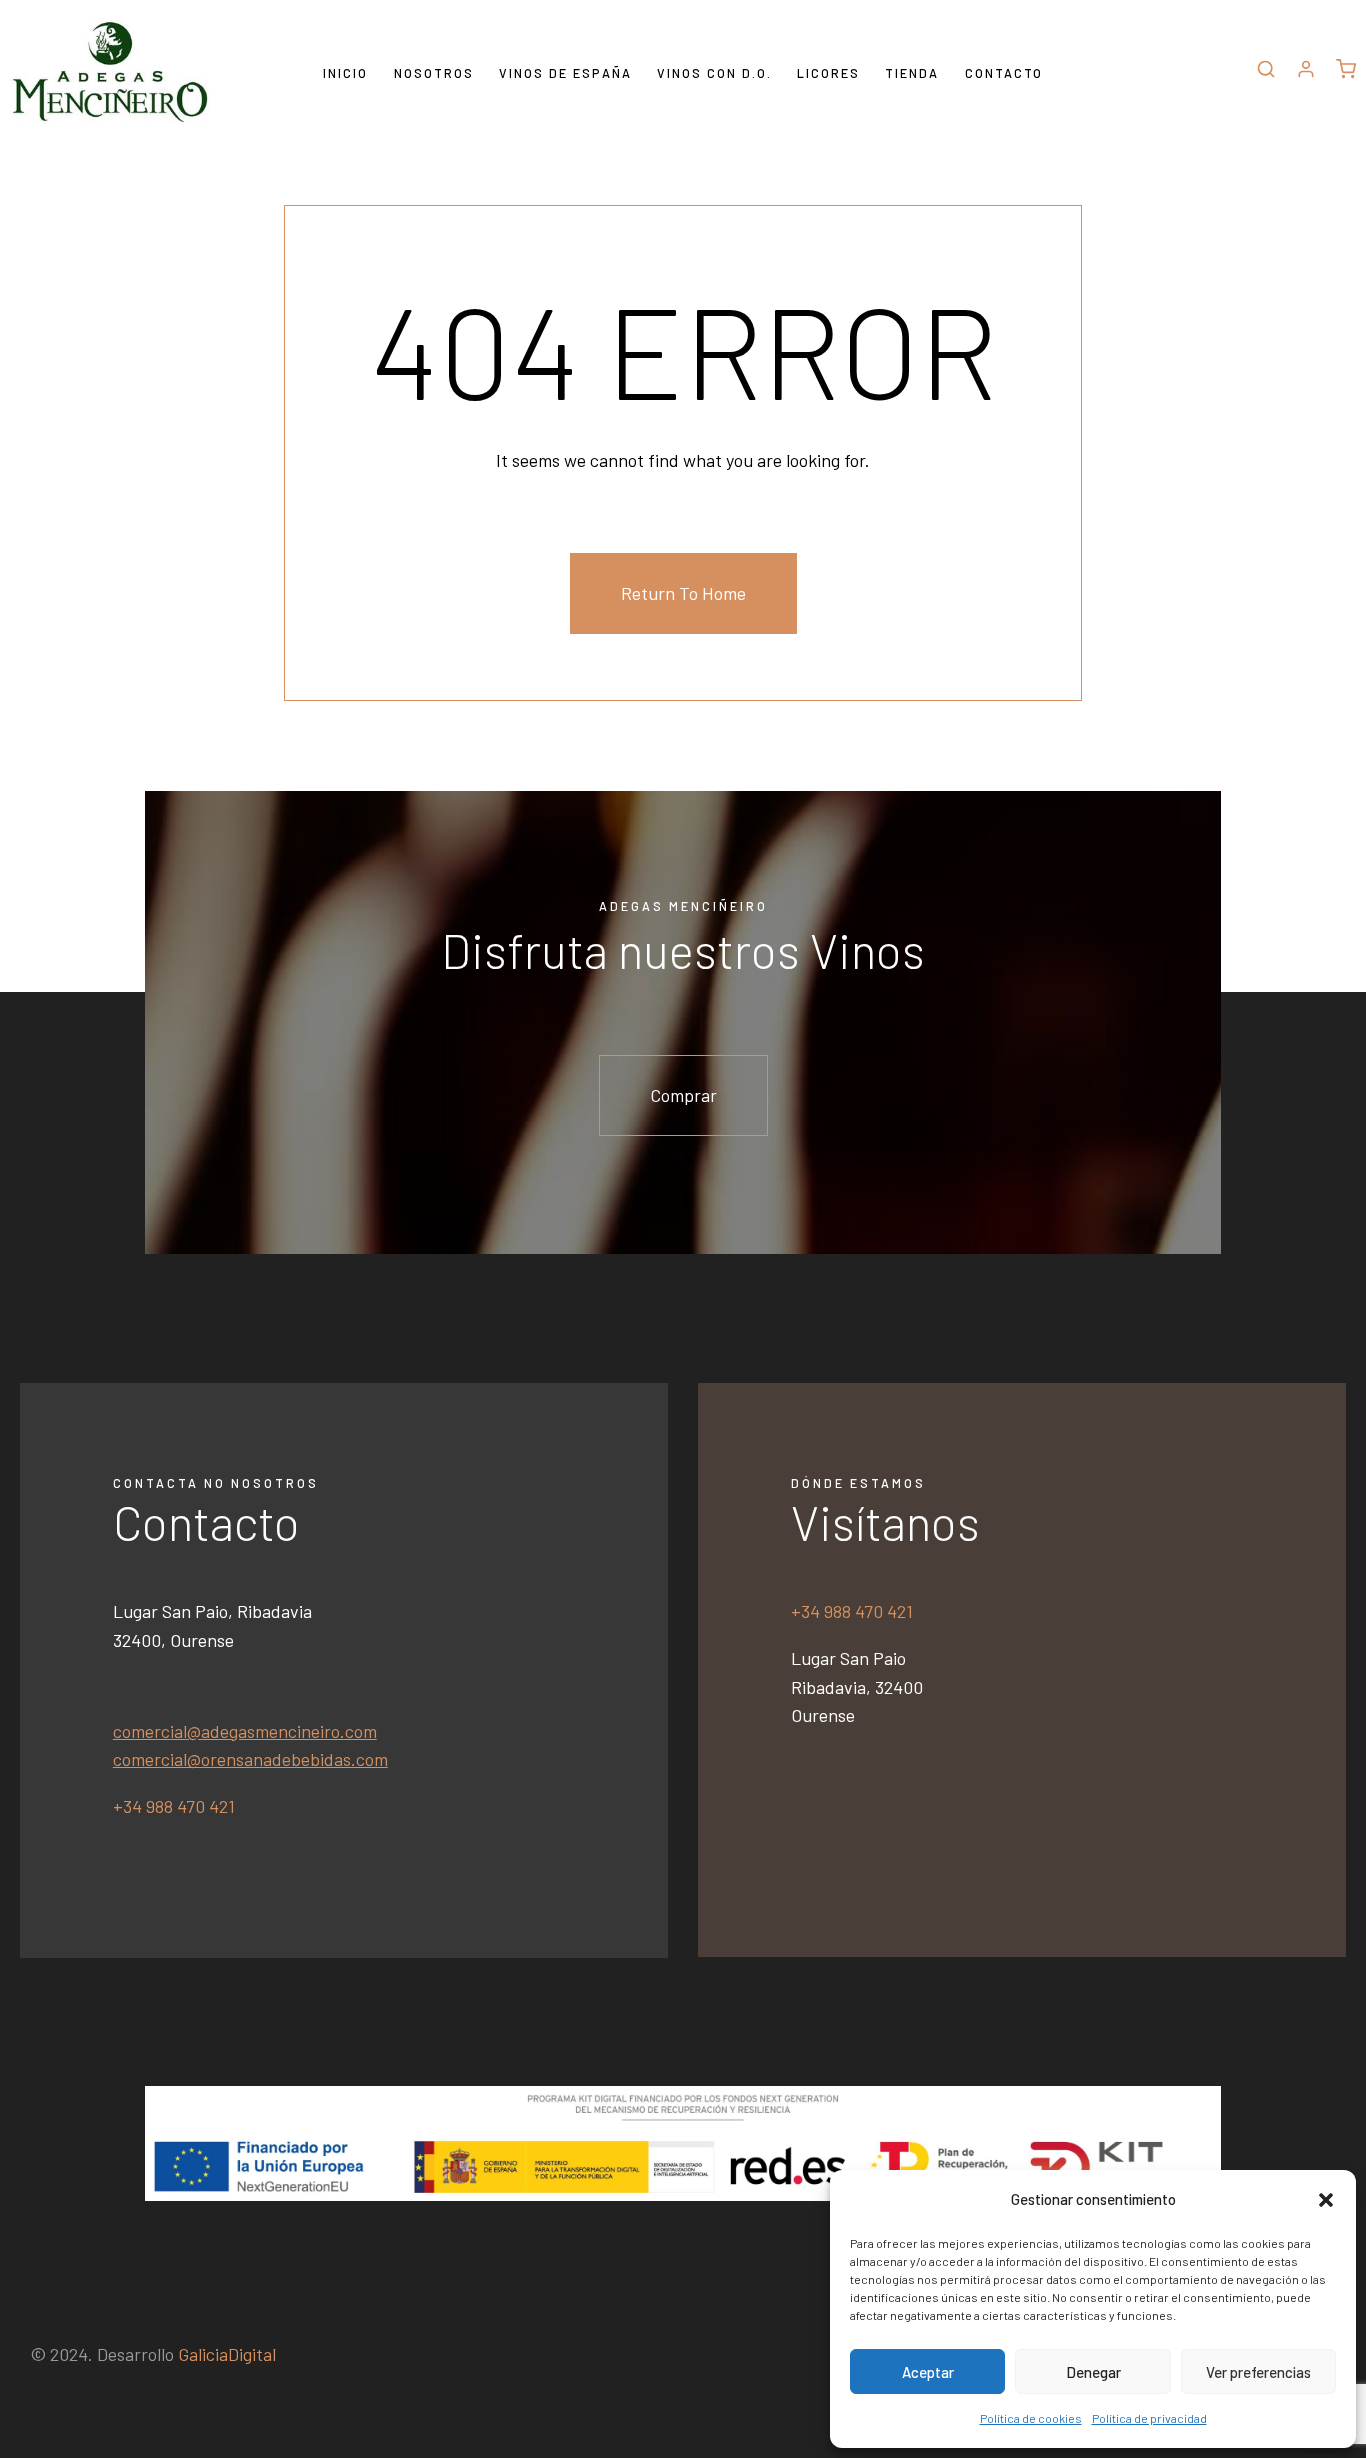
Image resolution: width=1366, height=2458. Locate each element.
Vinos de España (565, 73)
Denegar (1093, 2372)
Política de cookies (1031, 2418)
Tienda (912, 73)
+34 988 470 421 (174, 1806)
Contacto (1004, 73)
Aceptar (928, 2372)
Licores (828, 73)
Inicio (345, 73)
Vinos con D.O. (714, 73)
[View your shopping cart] (1346, 72)
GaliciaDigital (227, 2354)
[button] (1326, 2200)
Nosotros (434, 73)
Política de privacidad (1149, 2418)
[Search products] (1266, 72)
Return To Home (683, 593)
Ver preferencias (1258, 2372)
